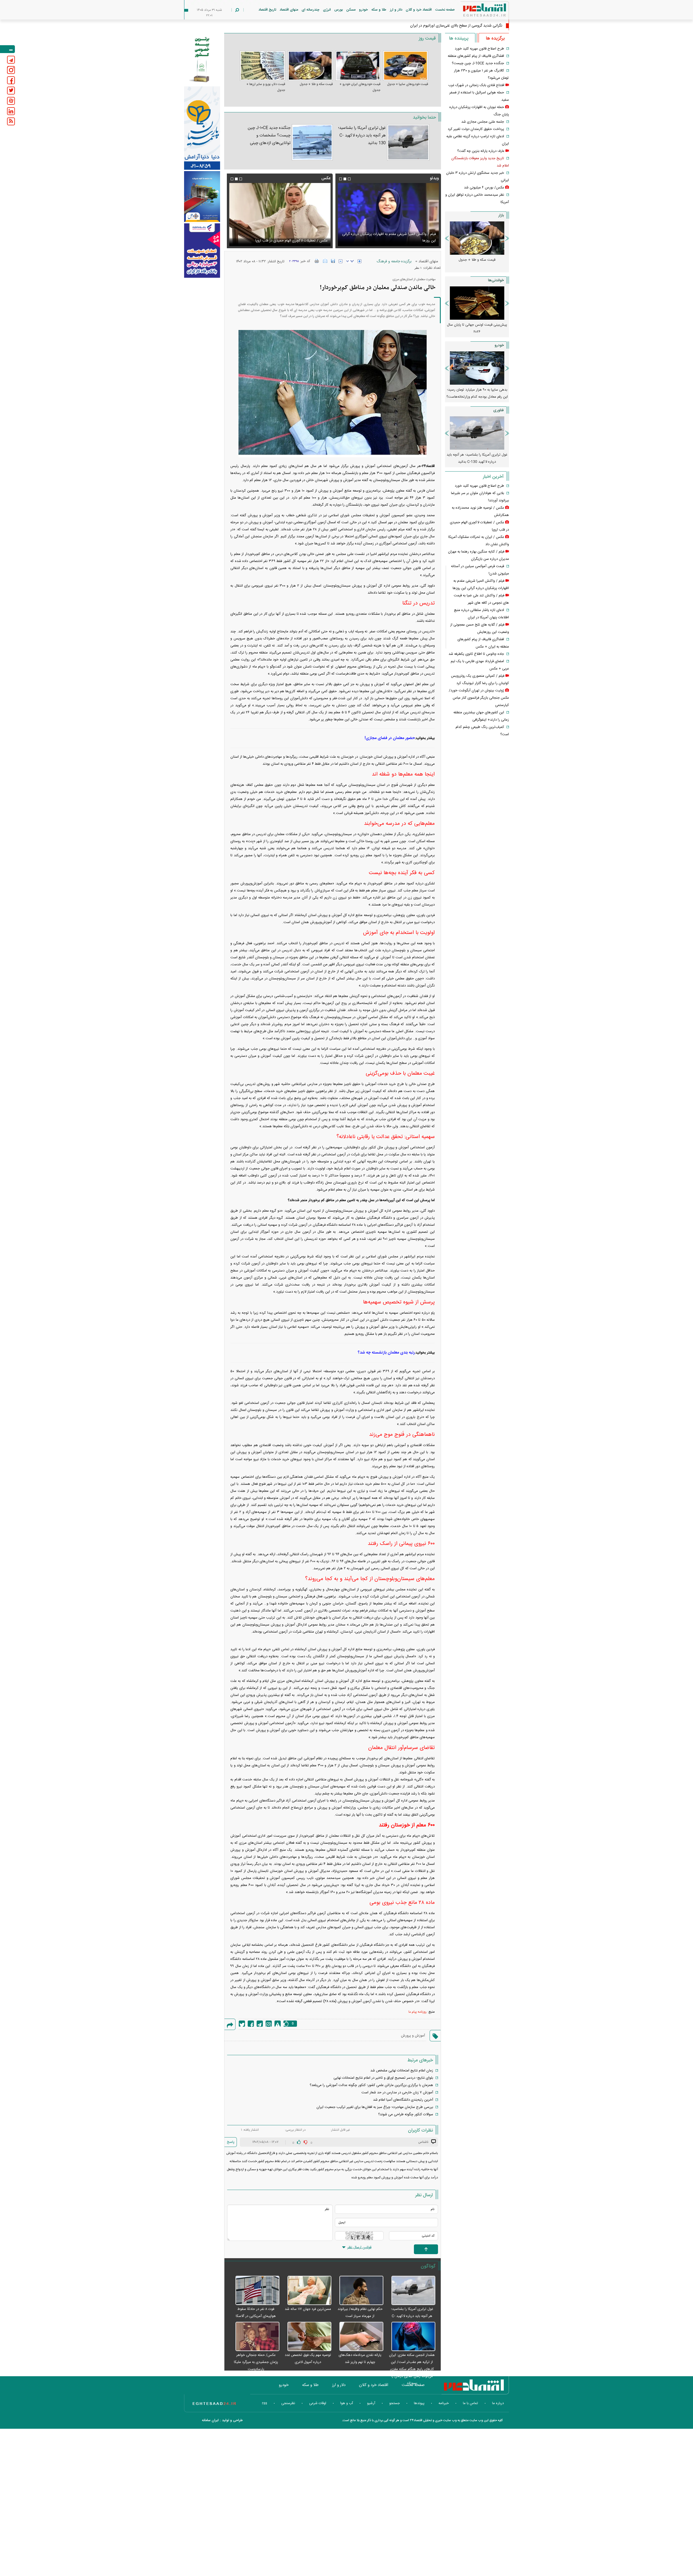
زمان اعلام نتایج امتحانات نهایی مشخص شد (402, 2071)
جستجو (395, 2403)
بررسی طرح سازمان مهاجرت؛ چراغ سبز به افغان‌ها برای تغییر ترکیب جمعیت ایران (375, 2107)
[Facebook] (251, 2024)
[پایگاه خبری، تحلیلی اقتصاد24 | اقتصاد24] (476, 11)
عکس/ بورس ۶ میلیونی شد (484, 188)
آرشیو (371, 2403)
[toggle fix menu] (7, 49)
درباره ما (498, 2403)
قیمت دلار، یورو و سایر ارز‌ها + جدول (266, 87)
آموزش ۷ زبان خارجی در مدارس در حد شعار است (397, 2093)
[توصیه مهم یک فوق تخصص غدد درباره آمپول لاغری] (307, 2337)
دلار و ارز (396, 10)
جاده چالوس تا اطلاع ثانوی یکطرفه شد (476, 654)
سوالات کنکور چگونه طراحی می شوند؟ (406, 2114)
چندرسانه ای (310, 10)
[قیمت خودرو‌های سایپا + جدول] (406, 66)
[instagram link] (11, 70)
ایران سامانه (210, 2420)
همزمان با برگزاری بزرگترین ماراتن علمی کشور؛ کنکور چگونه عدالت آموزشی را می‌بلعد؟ (371, 2085)
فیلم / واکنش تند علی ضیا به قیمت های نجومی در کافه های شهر (389, 241)
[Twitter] (242, 2024)
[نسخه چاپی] (317, 261)
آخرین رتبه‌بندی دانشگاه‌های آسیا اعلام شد (403, 2100)
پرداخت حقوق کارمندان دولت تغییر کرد (476, 129)
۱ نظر (418, 268)
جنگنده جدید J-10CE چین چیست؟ (478, 63)
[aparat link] (11, 101)
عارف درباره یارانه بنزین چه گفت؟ (481, 151)
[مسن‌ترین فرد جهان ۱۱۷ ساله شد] (307, 2291)
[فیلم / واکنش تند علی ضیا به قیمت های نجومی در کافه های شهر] (388, 215)
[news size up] (359, 261)
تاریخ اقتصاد (267, 10)
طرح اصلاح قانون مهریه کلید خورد (479, 49)
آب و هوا (347, 2403)
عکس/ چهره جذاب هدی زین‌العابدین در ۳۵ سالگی (464, 26)
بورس (339, 10)
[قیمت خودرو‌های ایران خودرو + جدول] (358, 66)
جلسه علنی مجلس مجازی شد (483, 122)
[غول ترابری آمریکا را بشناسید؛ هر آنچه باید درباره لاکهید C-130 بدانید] (408, 142)
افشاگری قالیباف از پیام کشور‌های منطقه (476, 56)
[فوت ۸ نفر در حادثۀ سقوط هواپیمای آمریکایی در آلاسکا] (254, 2291)
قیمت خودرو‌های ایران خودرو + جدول (360, 87)
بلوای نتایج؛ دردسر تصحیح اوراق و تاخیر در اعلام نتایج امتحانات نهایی (383, 2078)
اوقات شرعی (318, 2403)
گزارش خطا (278, 2024)
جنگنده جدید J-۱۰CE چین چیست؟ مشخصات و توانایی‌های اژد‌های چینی (269, 135)
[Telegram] (260, 2024)
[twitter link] (11, 91)
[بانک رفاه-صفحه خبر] (202, 250)
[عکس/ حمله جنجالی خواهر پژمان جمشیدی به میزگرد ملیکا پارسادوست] (254, 2337)
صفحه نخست (445, 10)
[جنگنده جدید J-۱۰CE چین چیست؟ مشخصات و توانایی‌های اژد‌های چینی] (312, 142)
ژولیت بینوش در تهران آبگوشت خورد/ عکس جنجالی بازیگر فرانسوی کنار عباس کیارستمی (479, 698)
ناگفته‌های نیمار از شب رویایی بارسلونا (477, 325)
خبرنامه (444, 2403)
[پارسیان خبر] (202, 128)
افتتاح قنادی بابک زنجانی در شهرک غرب (476, 85)
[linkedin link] (11, 111)
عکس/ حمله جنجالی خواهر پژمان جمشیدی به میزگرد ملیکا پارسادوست (256, 2362)
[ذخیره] (333, 261)
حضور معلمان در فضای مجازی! (390, 738)
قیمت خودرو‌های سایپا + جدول (408, 84)
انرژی (327, 10)
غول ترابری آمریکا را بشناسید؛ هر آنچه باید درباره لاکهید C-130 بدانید (362, 135)
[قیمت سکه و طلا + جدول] (310, 66)
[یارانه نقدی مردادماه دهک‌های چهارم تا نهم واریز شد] (359, 2337)
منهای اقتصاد (289, 10)
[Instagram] (269, 2024)
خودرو (363, 10)
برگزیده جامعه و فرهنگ (394, 261)
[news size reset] (350, 261)
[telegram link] (11, 60)
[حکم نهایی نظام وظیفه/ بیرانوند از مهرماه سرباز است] (359, 2291)
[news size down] (341, 261)
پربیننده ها (459, 38)
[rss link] (11, 121)
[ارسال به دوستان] (325, 261)
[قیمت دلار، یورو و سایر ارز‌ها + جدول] (262, 66)
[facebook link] (11, 80)
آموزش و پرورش (413, 2036)
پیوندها (419, 2403)
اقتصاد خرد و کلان (419, 10)
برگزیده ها (495, 38)
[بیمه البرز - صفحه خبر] (202, 59)
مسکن (351, 10)
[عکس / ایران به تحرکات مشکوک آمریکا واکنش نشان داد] (280, 215)
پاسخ (231, 2142)
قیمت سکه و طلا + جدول (316, 84)
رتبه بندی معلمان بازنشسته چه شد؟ (386, 1353)
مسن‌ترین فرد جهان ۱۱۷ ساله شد (308, 2309)
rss (265, 2403)
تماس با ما (470, 2403)
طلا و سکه (379, 10)
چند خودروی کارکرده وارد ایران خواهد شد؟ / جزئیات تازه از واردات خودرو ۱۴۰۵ (477, 393)
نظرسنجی (288, 2403)
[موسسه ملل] (202, 197)
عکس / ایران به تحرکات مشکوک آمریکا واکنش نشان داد (287, 241)
